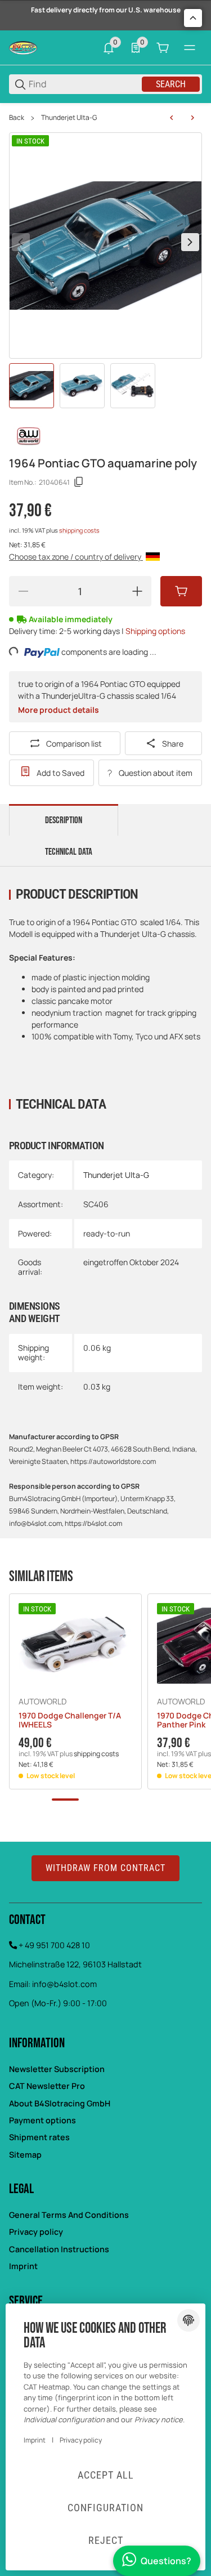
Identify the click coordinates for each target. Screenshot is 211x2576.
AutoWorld (42, 1702)
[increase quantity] (137, 591)
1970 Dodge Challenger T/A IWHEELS (70, 1721)
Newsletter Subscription (57, 2069)
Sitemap (25, 2155)
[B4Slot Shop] (23, 47)
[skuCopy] (79, 482)
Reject (106, 2540)
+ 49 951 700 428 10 (54, 1945)
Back (17, 118)
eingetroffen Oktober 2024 (131, 1262)
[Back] (21, 242)
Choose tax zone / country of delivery (76, 557)
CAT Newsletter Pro (47, 2086)
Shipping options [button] (155, 631)
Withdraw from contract (105, 1868)
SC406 (96, 1204)
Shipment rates (39, 2137)
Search (171, 84)
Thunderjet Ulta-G (69, 118)
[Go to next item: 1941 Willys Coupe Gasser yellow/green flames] (192, 118)
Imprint (23, 2266)
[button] (75, 1646)
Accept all (106, 2475)
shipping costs (79, 530)
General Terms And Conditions (69, 2215)
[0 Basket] (163, 48)
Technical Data (69, 852)
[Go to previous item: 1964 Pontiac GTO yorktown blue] (172, 118)
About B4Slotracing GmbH (60, 2103)
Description (64, 820)
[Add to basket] (181, 591)
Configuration (105, 2508)
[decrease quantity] (23, 591)
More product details (59, 710)
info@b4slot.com (64, 1984)
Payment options (42, 2120)
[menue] (190, 48)
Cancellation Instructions (59, 2249)
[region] (105, 118)
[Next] (190, 242)
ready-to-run (107, 1233)
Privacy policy (36, 2232)
